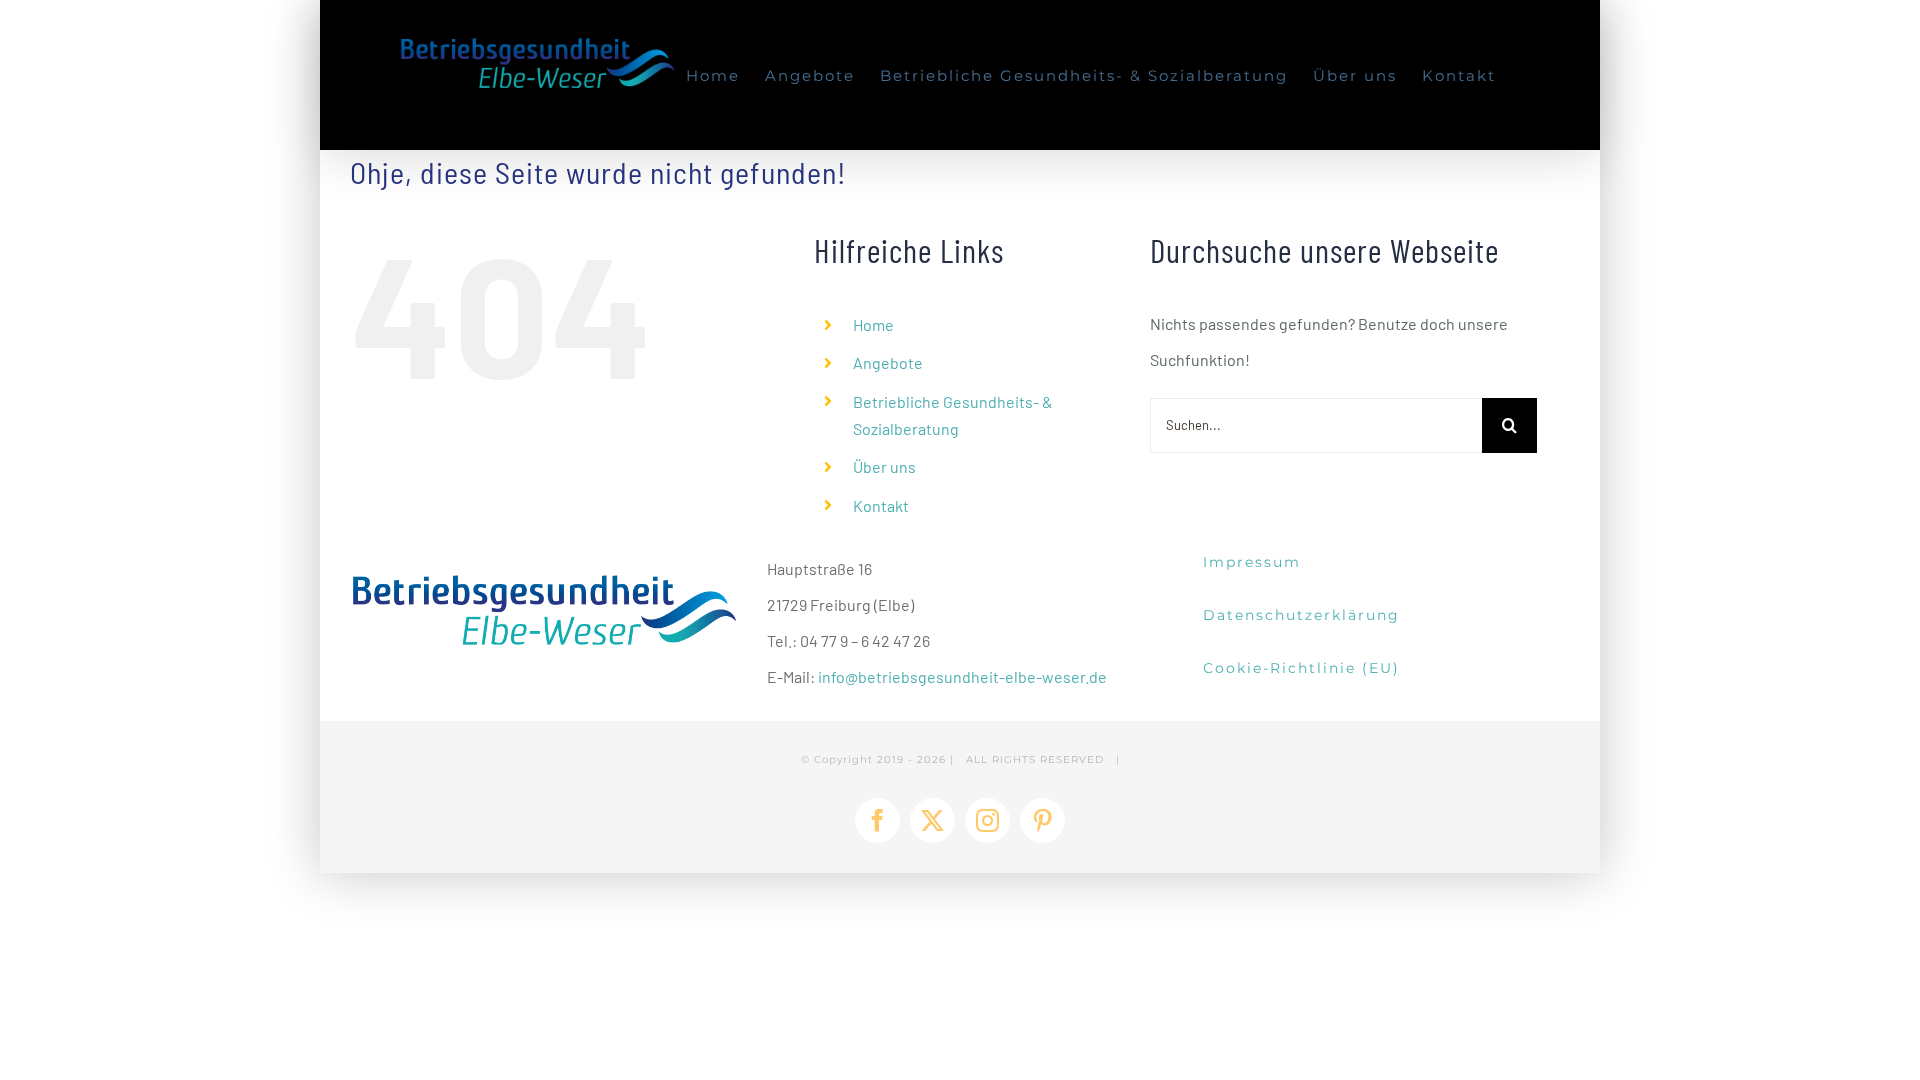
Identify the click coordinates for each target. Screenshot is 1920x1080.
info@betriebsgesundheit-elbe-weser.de (962, 676)
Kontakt (881, 505)
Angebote (888, 362)
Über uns (884, 466)
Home (873, 324)
